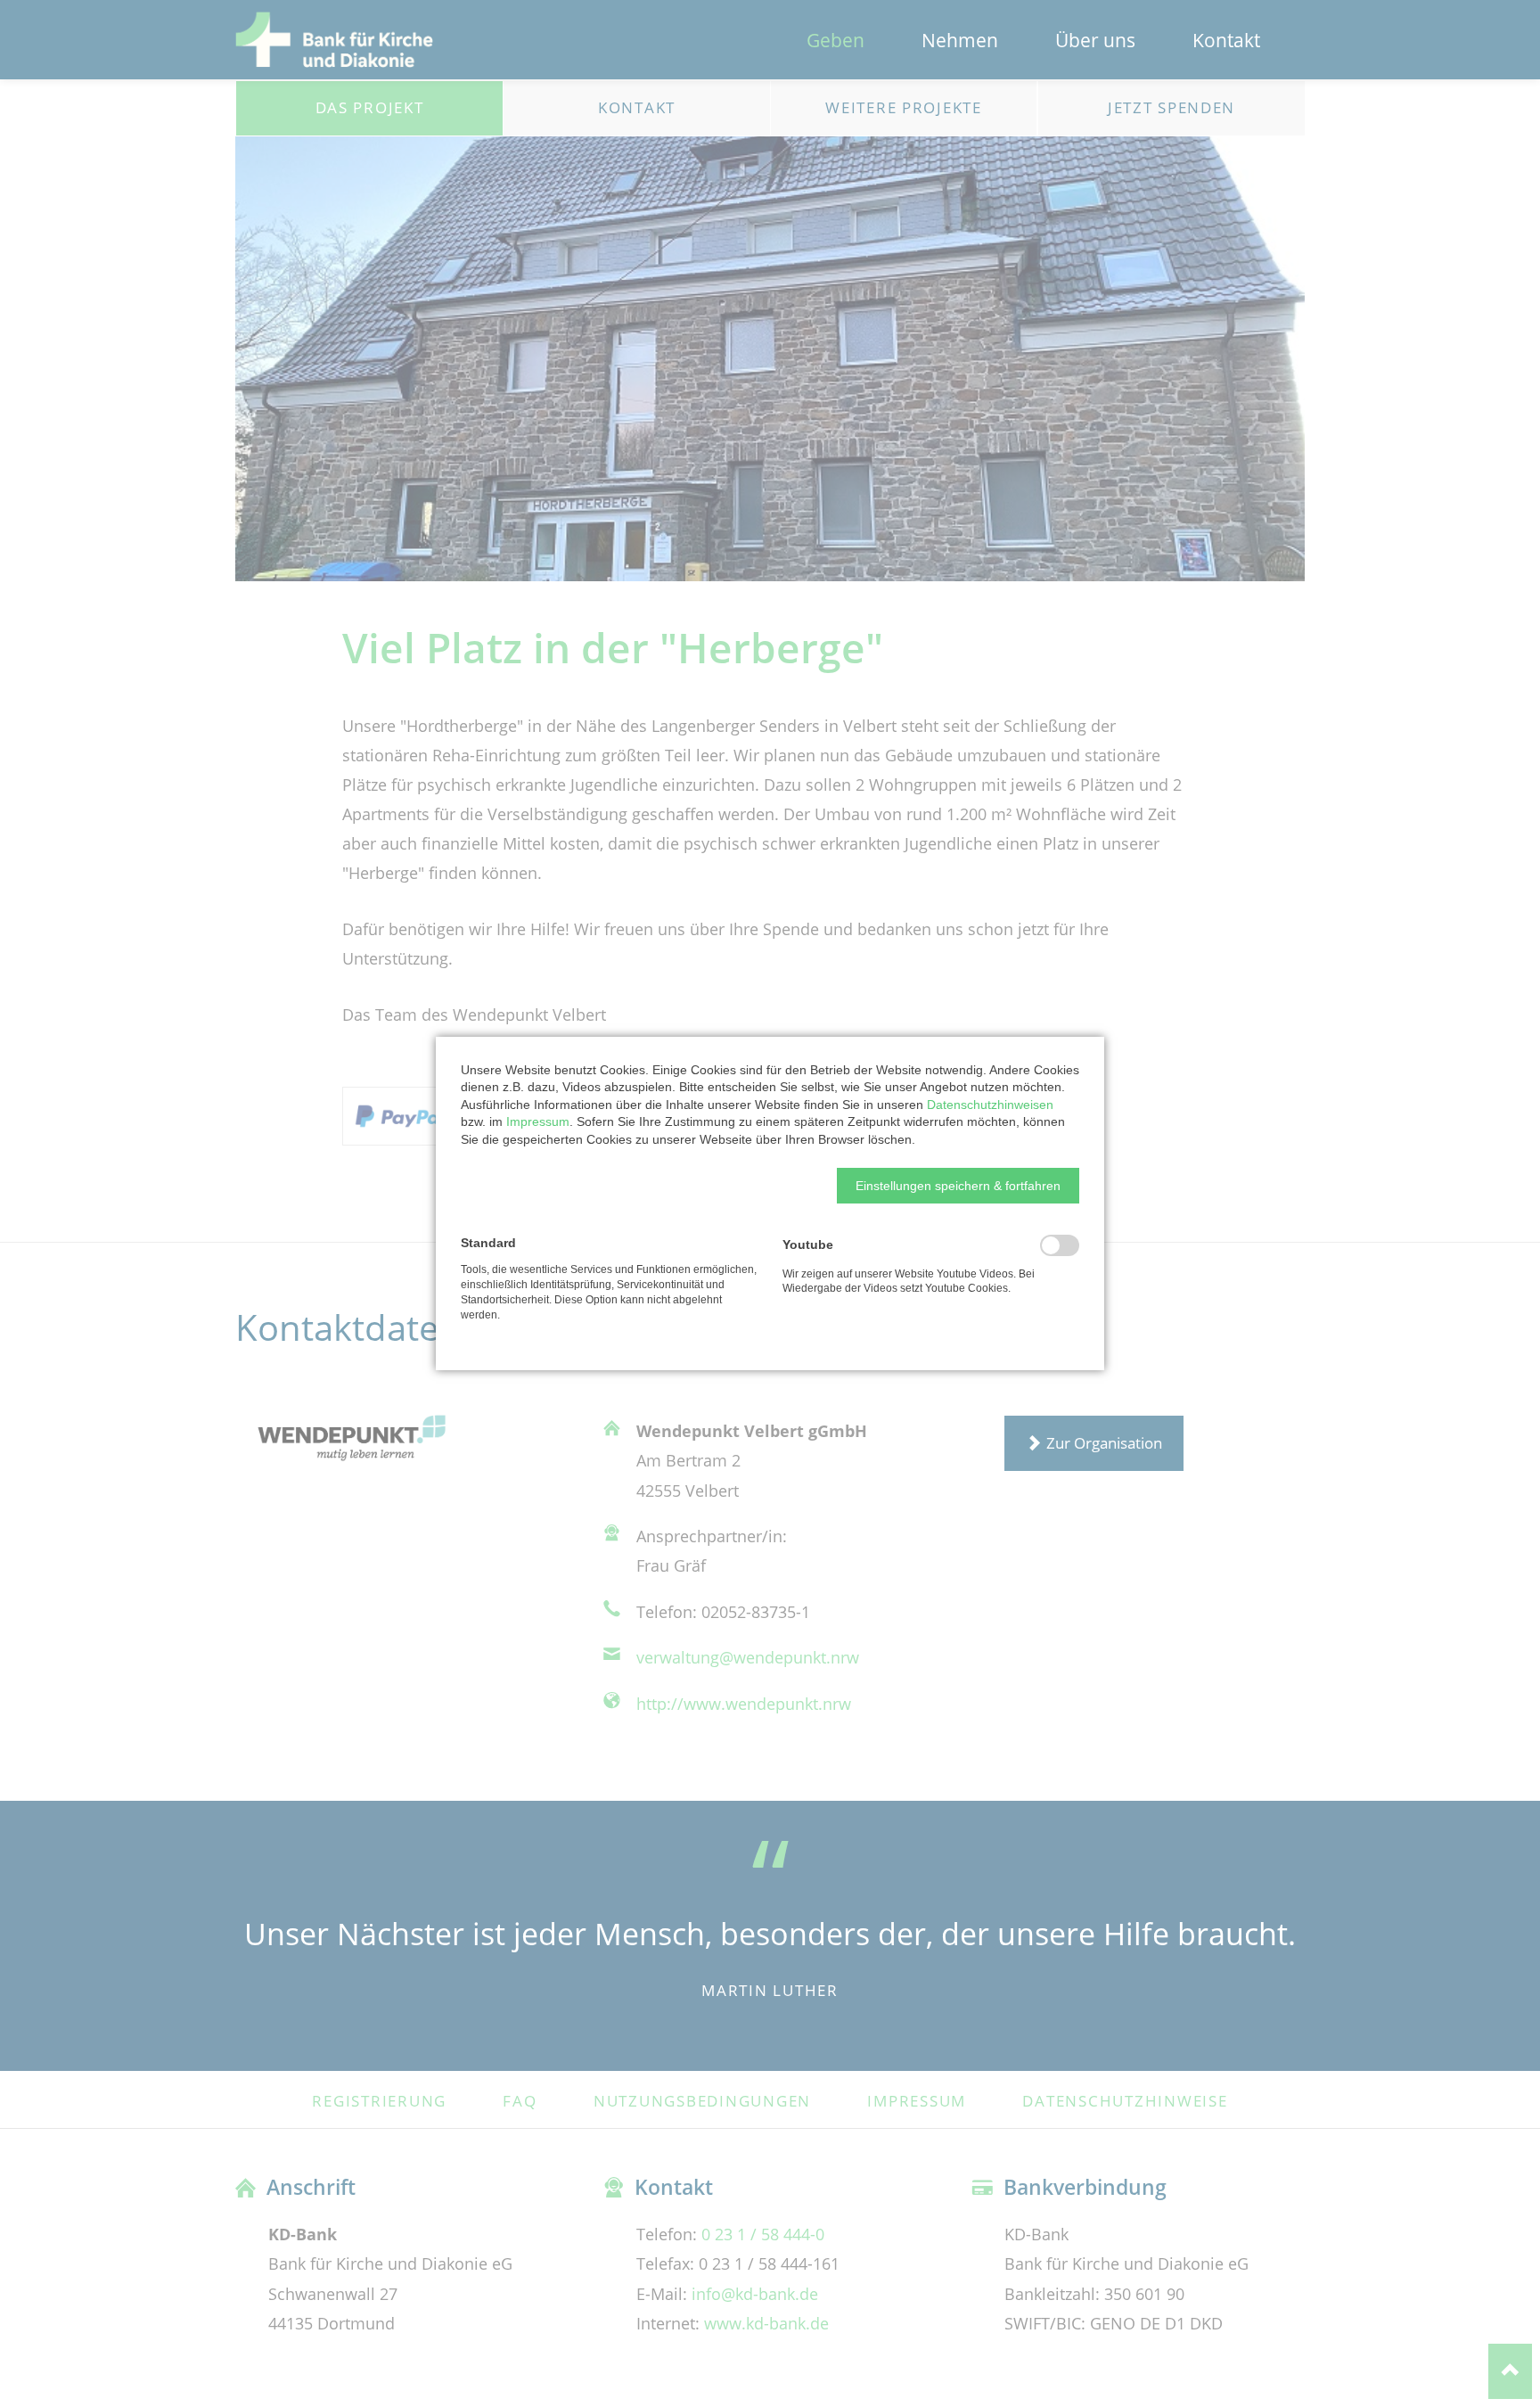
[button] (958, 1186)
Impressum (538, 1121)
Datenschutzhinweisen (990, 1105)
